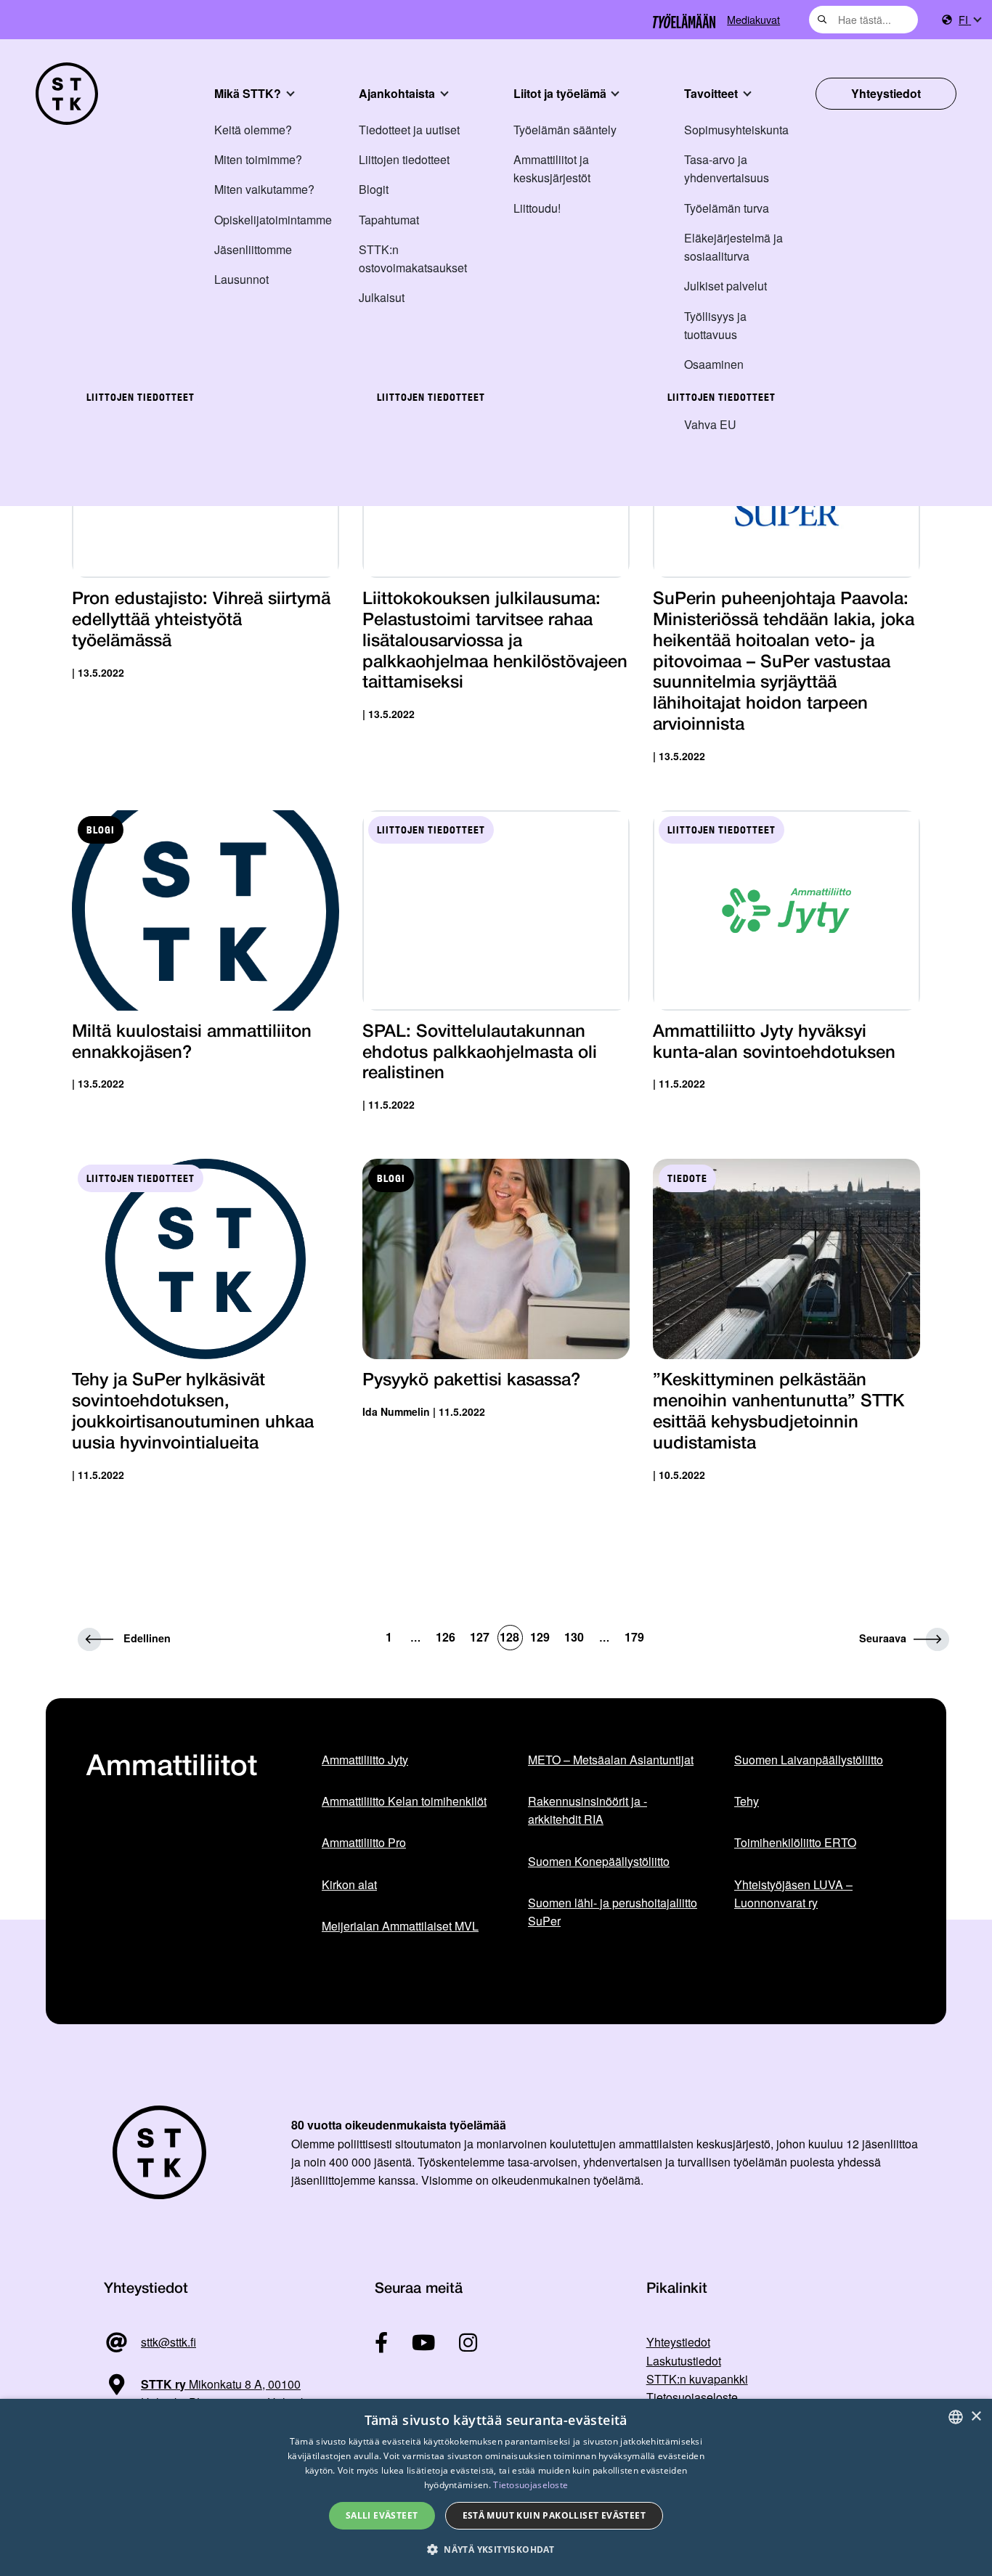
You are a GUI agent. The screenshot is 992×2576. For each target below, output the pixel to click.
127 (480, 1637)
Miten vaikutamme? (264, 189)
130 (574, 1637)
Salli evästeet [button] (382, 2515)
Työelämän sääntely (565, 130)
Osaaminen (714, 364)
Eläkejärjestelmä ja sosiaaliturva (733, 247)
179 (634, 1637)
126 (446, 1637)
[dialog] (496, 2487)
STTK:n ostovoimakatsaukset (413, 258)
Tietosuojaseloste (692, 2397)
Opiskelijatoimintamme (273, 220)
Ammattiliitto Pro (364, 1842)
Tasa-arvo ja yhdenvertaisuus (727, 168)
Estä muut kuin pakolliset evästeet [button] (554, 2515)
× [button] (976, 2417)
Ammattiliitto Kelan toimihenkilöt (404, 1801)
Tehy (747, 1801)
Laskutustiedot (684, 2361)
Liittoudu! (537, 208)
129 (540, 1637)
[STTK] (67, 94)
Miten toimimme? (258, 159)
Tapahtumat (389, 220)
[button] (496, 2549)
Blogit (374, 189)
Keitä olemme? (253, 130)
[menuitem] (969, 20)
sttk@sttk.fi (168, 2342)
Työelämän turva (727, 208)
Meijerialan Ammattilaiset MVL (400, 1926)
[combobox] (863, 20)
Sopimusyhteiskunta (736, 130)
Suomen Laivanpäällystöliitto (809, 1760)
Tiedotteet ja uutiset (409, 130)
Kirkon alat (349, 1884)
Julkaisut (382, 297)
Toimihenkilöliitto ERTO (795, 1842)
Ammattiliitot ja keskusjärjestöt (552, 168)
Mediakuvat (753, 19)
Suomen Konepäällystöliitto (599, 1861)
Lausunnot (241, 279)
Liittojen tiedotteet (404, 159)
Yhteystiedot (886, 93)
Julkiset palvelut (725, 286)
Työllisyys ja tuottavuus (715, 325)
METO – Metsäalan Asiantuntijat (611, 1760)
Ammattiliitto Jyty (365, 1760)
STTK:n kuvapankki (697, 2379)
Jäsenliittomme (253, 249)
